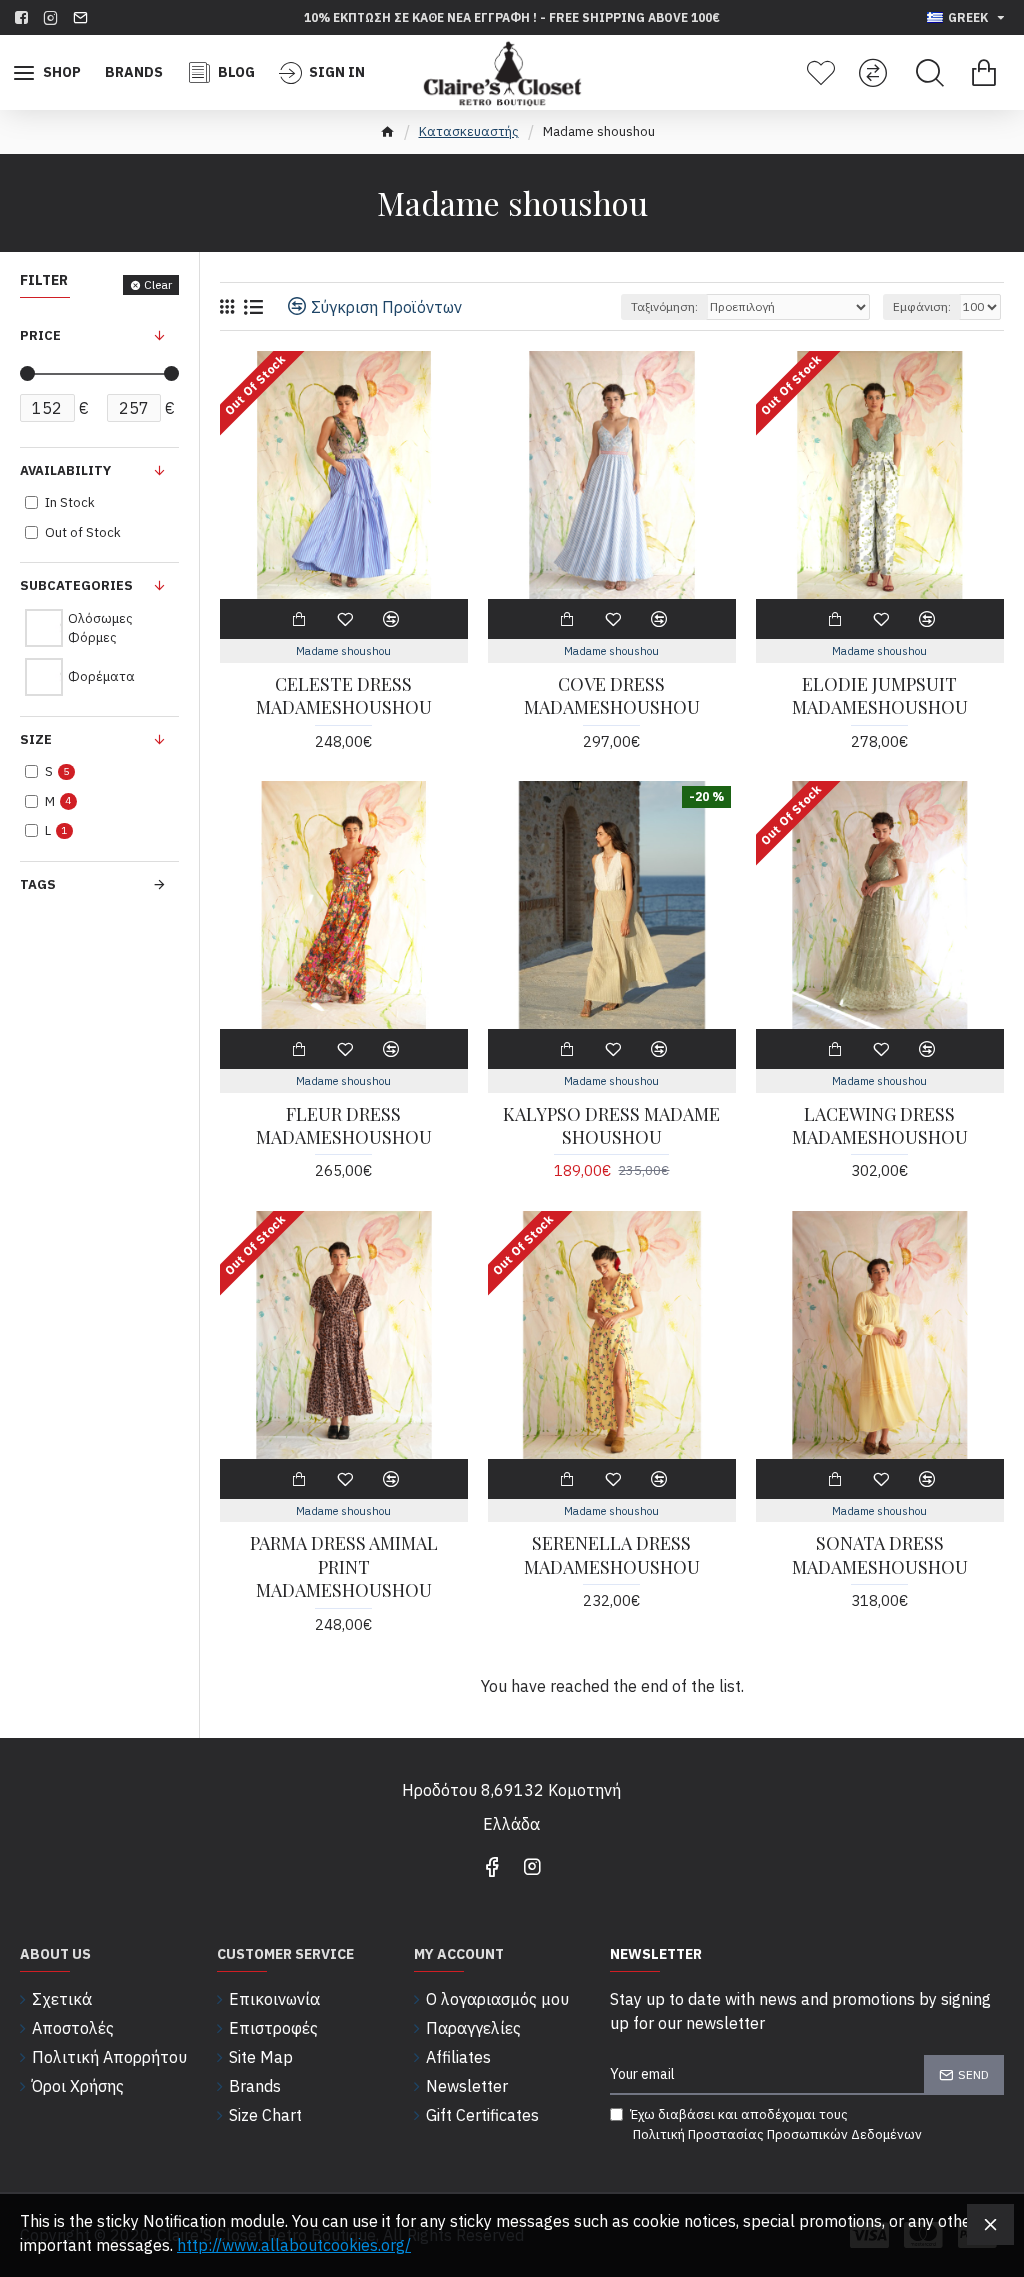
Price (40, 335)
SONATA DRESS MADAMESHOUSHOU (880, 1555)
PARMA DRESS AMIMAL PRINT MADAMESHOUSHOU (344, 1567)
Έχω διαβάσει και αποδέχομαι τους (776, 2124)
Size (36, 739)
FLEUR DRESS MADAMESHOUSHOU (344, 1126)
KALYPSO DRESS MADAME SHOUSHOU (611, 1126)
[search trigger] (930, 73)
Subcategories (76, 585)
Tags (38, 884)
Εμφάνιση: (922, 306)
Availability (65, 470)
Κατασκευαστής (469, 131)
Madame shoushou (343, 651)
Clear (158, 284)
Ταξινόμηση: (664, 306)
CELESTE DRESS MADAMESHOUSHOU (344, 696)
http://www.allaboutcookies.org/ (294, 2245)
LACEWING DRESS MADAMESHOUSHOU (880, 1126)
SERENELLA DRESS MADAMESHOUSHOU (612, 1555)
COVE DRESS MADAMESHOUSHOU (612, 696)
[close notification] (990, 2224)
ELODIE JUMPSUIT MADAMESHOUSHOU (880, 696)
